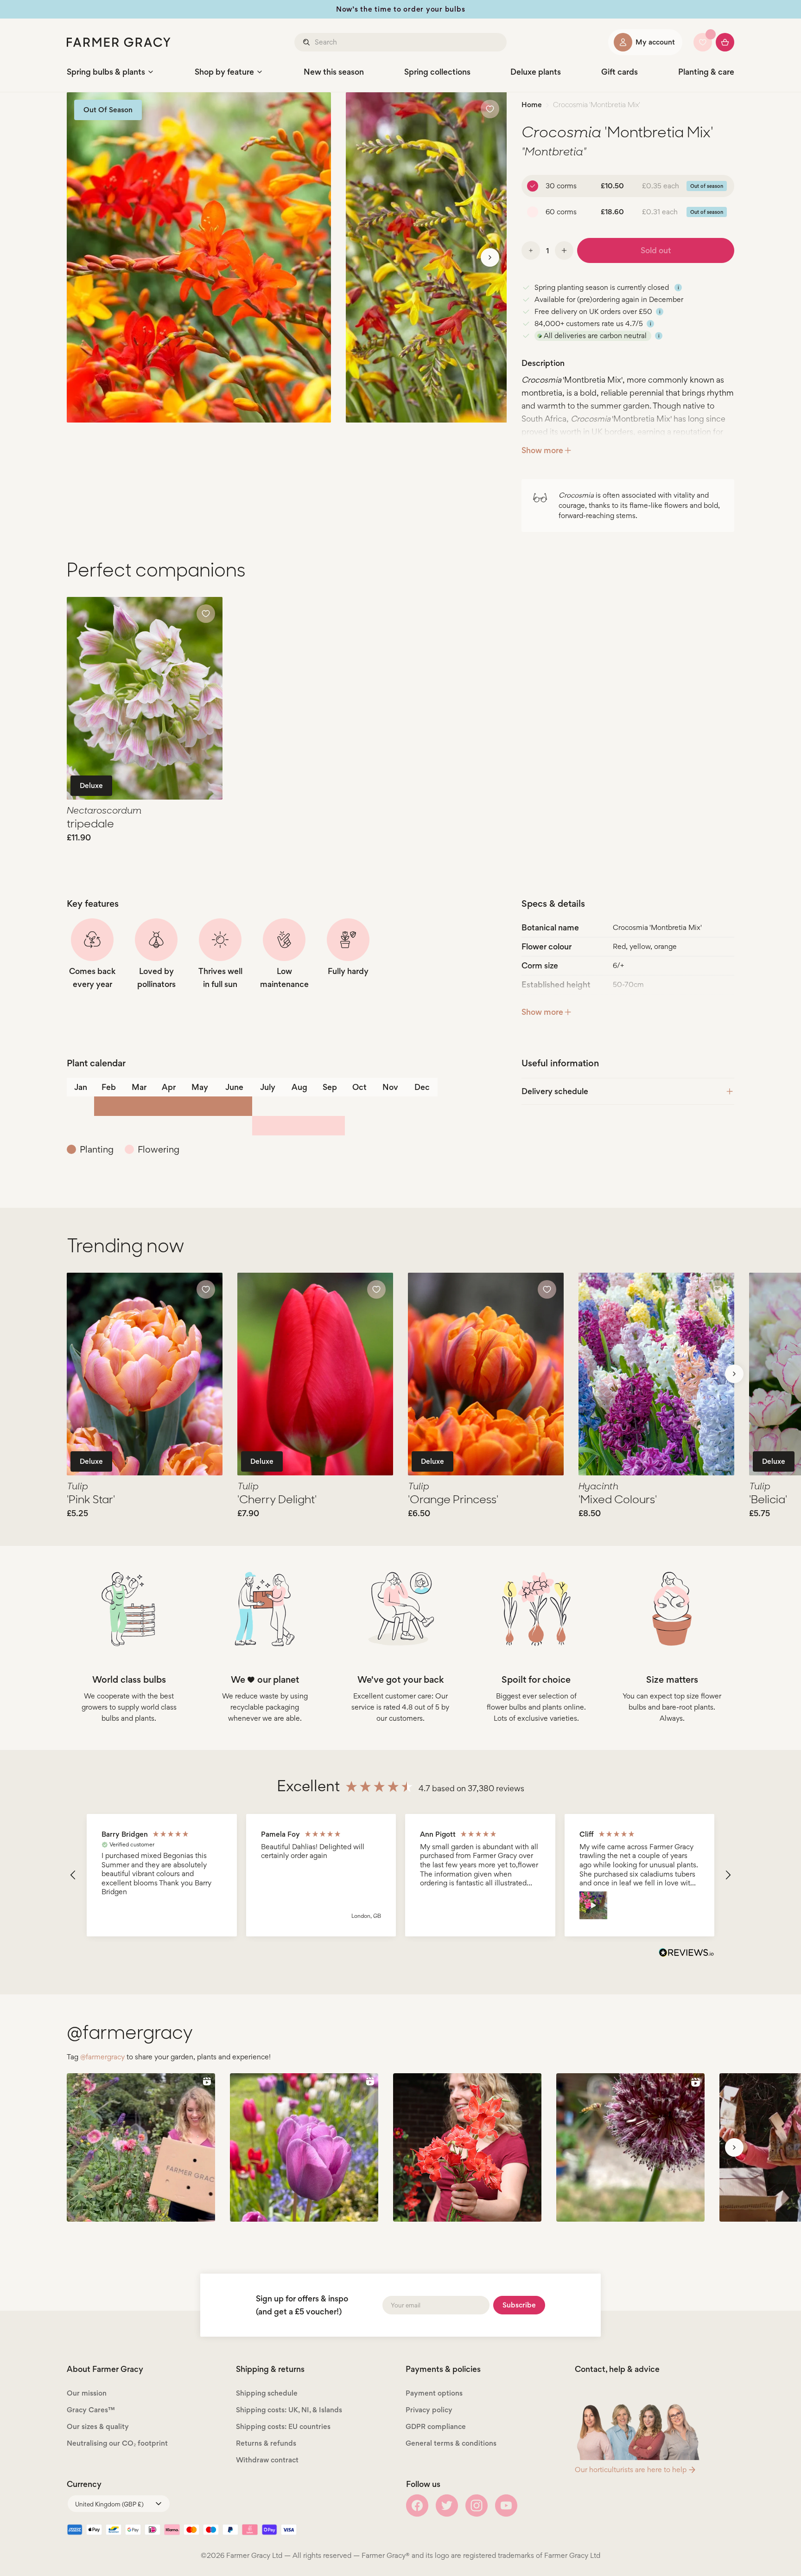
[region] (400, 1875)
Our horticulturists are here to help (631, 2470)
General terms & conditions (451, 2443)
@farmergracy (102, 2057)
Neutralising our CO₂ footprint (117, 2443)
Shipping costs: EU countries (283, 2426)
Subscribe (519, 2305)
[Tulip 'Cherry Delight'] (315, 1374)
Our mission (87, 2393)
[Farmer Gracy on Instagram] (477, 2506)
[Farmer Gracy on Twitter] (447, 2506)
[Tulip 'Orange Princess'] (486, 1374)
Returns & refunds (266, 2443)
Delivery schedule (555, 1091)
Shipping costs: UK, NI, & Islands (289, 2410)
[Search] (307, 42)
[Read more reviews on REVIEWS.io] (687, 1954)
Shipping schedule (267, 2393)
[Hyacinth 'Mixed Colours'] (656, 1374)
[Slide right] (490, 257)
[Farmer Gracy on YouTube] (506, 2506)
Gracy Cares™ (91, 2410)
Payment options (434, 2393)
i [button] (678, 288)
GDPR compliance (436, 2426)
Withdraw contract (267, 2460)
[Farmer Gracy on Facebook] (417, 2506)
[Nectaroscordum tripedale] (145, 698)
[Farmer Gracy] (119, 42)
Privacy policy (429, 2410)
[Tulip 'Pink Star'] (145, 1374)
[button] (73, 1875)
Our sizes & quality (98, 2426)
